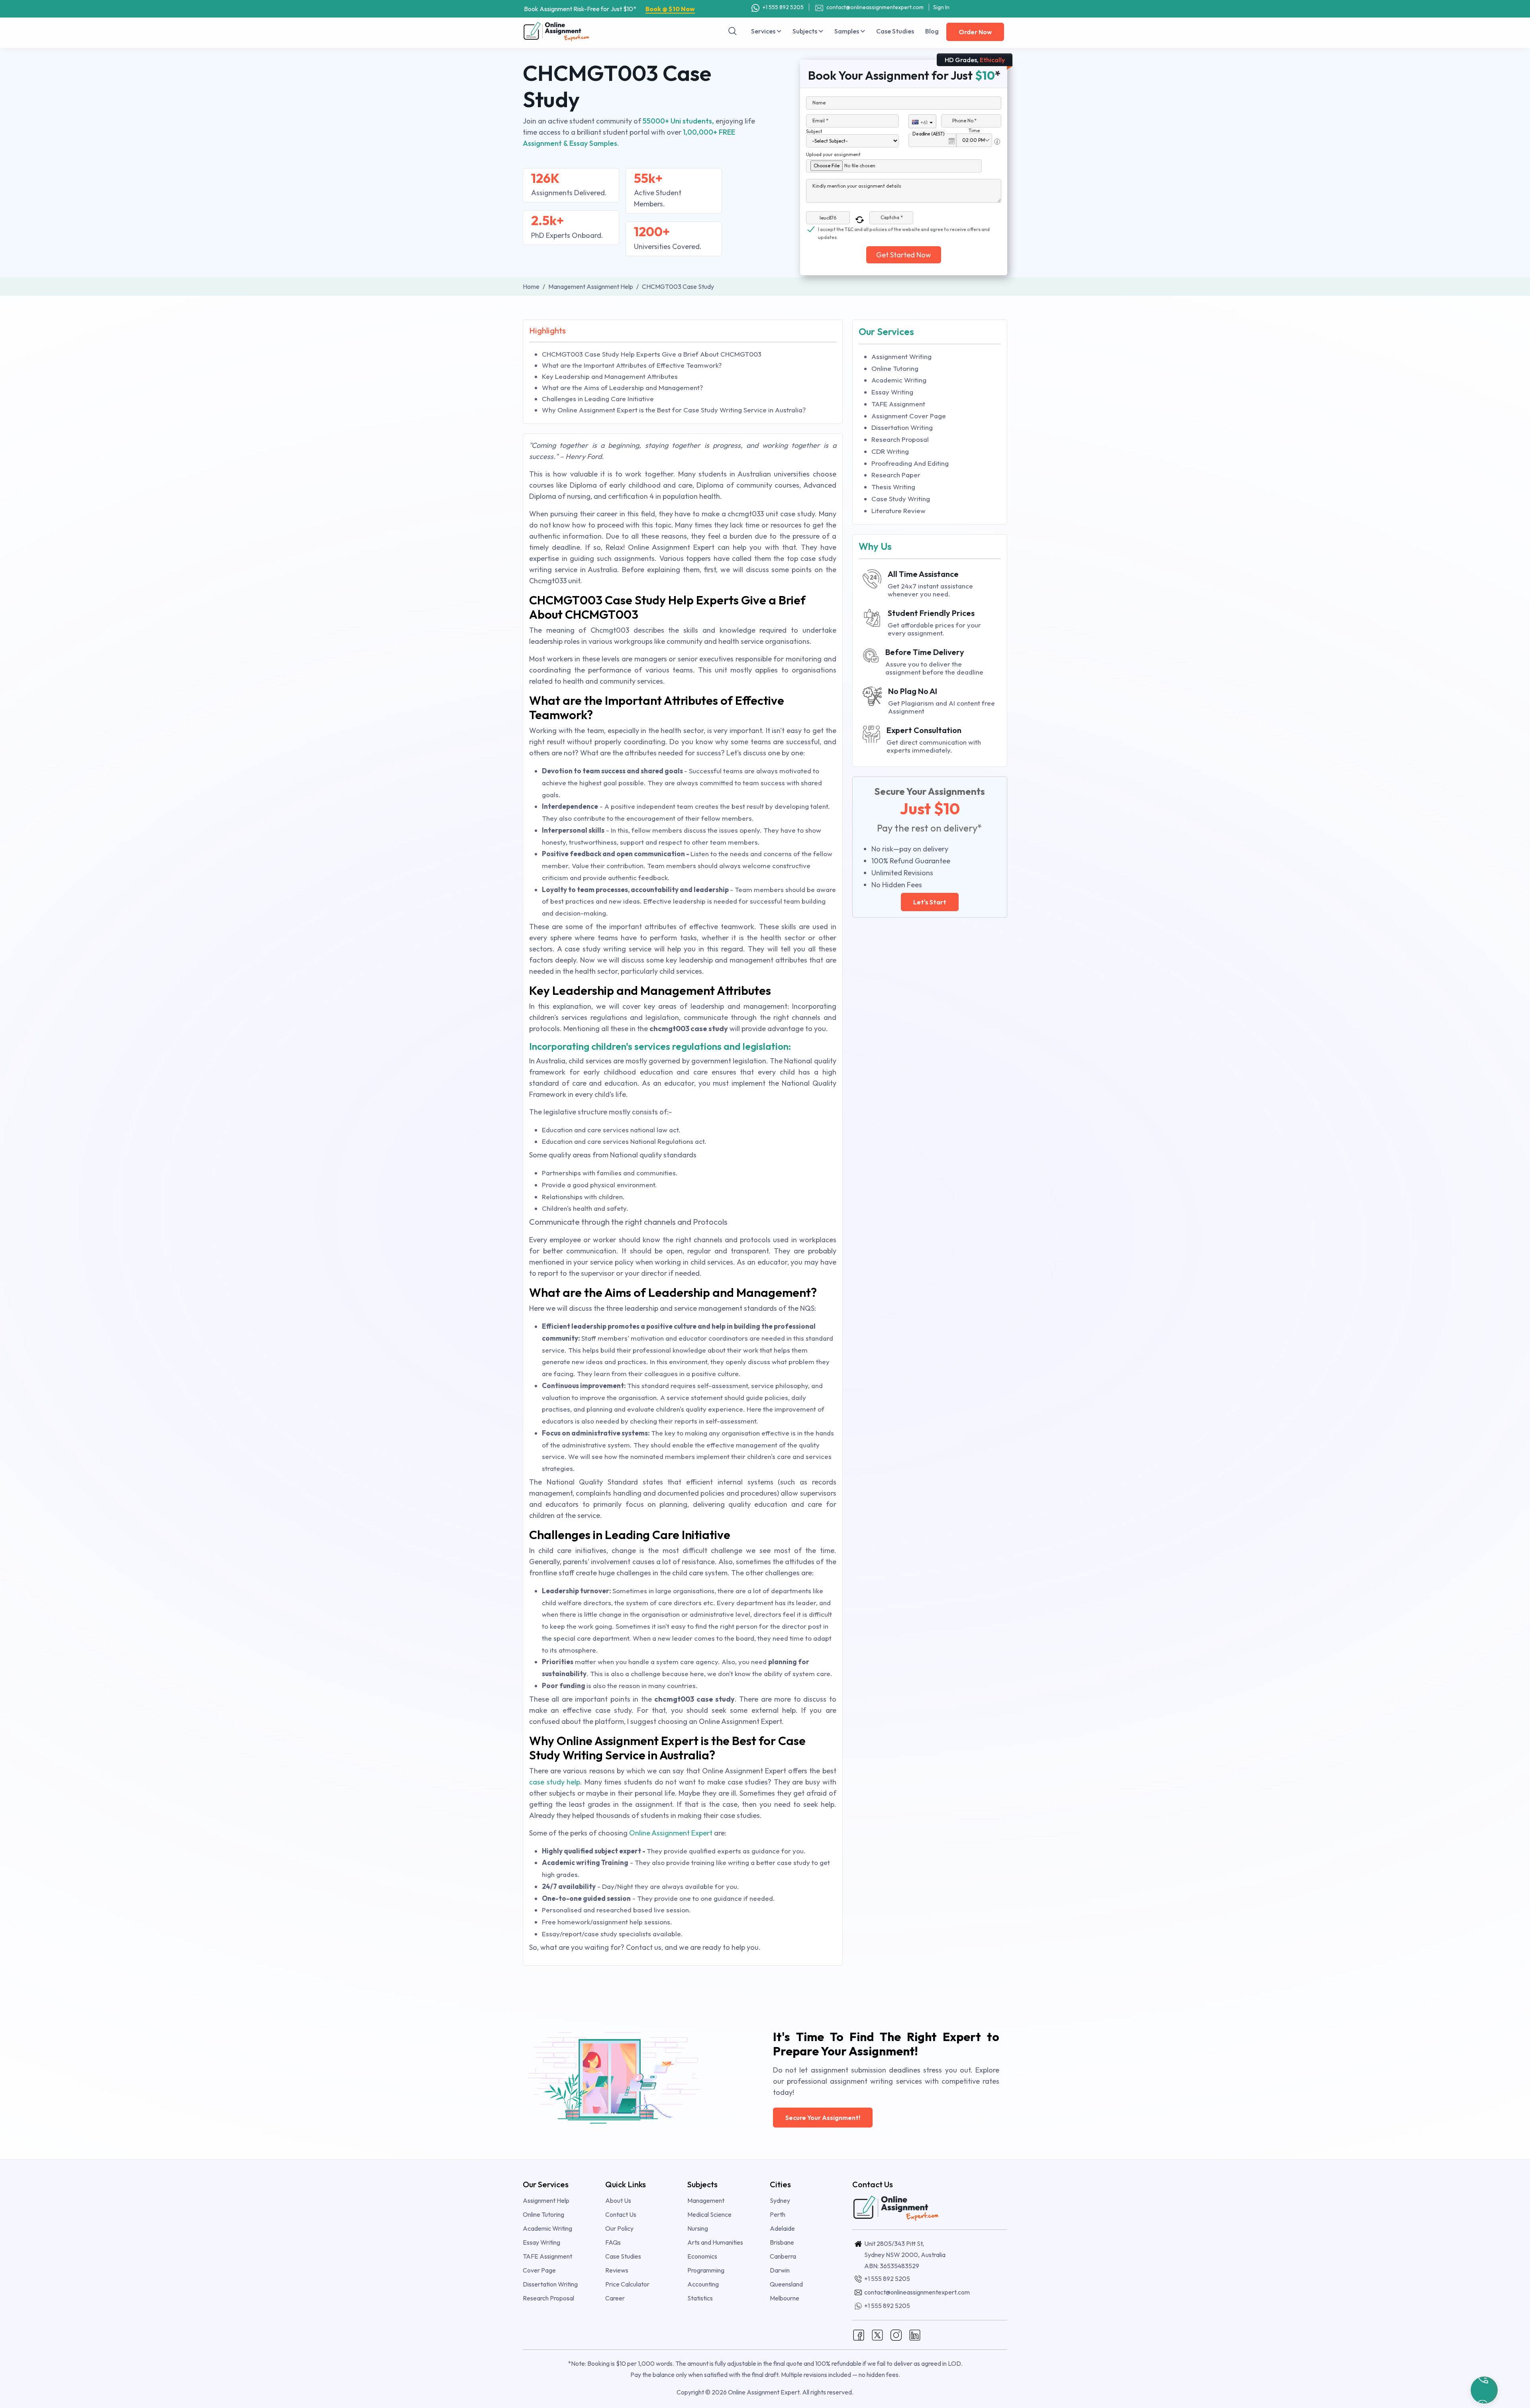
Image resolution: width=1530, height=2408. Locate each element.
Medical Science (709, 2214)
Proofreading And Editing (910, 463)
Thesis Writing (893, 487)
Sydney (780, 2200)
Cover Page (539, 2270)
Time (974, 130)
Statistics (700, 2298)
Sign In (941, 7)
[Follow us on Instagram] (896, 2334)
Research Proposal (900, 439)
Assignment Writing (901, 356)
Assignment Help (546, 2200)
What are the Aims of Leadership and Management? (622, 387)
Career (615, 2298)
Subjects (805, 31)
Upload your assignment (833, 154)
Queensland (786, 2284)
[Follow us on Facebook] (859, 2334)
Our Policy (619, 2228)
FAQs (613, 2242)
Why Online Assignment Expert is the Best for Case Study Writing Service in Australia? (674, 410)
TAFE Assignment (898, 404)
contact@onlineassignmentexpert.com (875, 7)
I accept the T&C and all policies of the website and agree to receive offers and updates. (904, 230)
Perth (778, 2214)
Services (764, 31)
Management (706, 2200)
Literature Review (898, 511)
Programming (706, 2270)
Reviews (617, 2270)
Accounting (703, 2284)
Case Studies (895, 31)
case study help (555, 1782)
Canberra (783, 2256)
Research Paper (896, 475)
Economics (702, 2256)
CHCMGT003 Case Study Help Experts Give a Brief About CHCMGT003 (652, 354)
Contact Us (621, 2214)
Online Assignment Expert (671, 1833)
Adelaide (782, 2228)
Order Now (975, 32)
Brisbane (782, 2242)
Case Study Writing (901, 499)
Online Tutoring (895, 368)
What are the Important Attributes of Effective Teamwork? (632, 365)
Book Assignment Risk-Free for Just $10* (609, 9)
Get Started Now (904, 255)
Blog (932, 31)
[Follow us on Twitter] (877, 2334)
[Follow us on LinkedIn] (915, 2334)
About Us (618, 2200)
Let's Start (930, 902)
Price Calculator (627, 2284)
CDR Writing (890, 451)
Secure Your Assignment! (823, 2118)
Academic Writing (899, 380)
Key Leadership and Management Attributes (610, 376)
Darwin (780, 2270)
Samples (847, 31)
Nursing (698, 2228)
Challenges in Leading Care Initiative (598, 399)
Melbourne (785, 2298)
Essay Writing (892, 392)
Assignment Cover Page (909, 416)
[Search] (733, 31)
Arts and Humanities (715, 2242)
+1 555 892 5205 (783, 7)
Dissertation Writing (902, 427)
